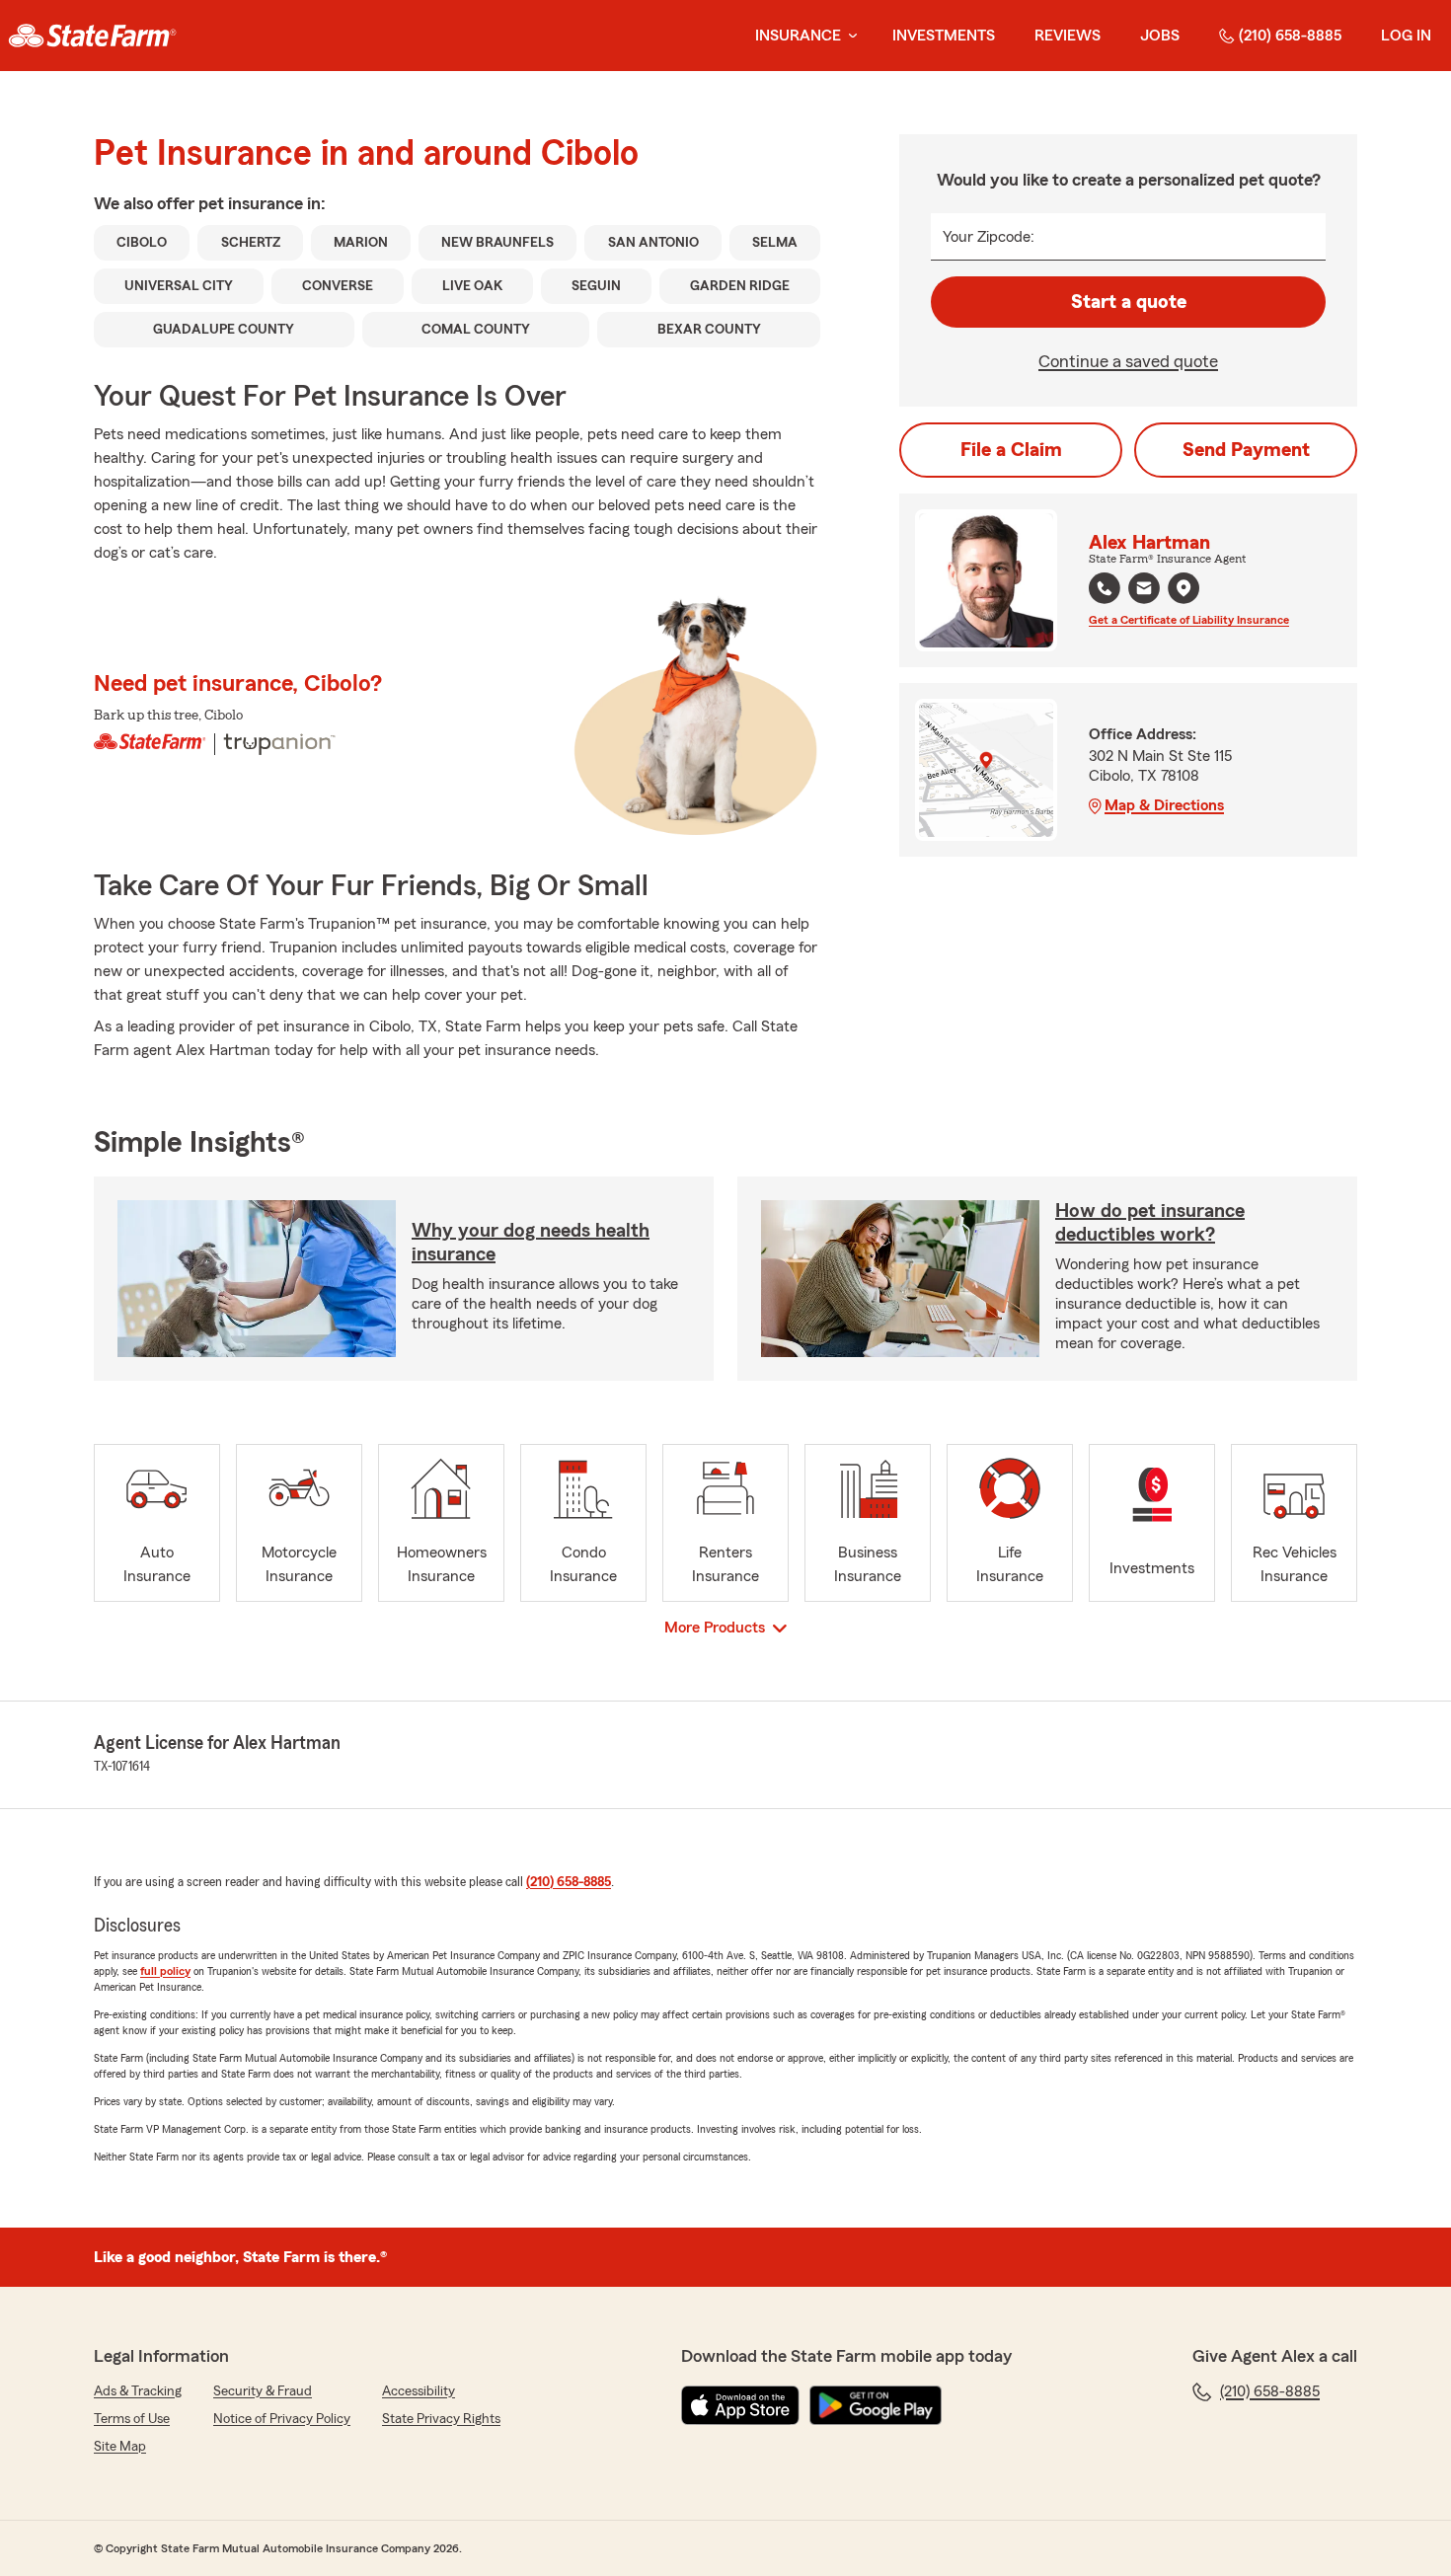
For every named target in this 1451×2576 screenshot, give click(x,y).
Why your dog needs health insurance (531, 1243)
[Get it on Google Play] (876, 2405)
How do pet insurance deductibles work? (1150, 1223)
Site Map (120, 2447)
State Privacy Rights (441, 2419)
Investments (944, 36)
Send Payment (1246, 450)
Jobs (1160, 36)
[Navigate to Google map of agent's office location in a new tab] (1184, 588)
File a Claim (1011, 450)
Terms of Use (132, 2419)
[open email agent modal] (1144, 591)
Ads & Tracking (138, 2391)
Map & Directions (1164, 805)
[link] (92, 36)
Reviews (1068, 36)
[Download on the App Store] (740, 2405)
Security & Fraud (263, 2391)
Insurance (798, 36)
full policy (165, 1971)
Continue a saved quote (1128, 361)
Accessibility (419, 2391)
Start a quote (1129, 302)
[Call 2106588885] (1105, 588)
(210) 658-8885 (1290, 36)
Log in (1406, 36)
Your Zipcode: (989, 237)
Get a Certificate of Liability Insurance (1189, 620)
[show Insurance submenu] (849, 36)
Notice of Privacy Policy (282, 2419)
